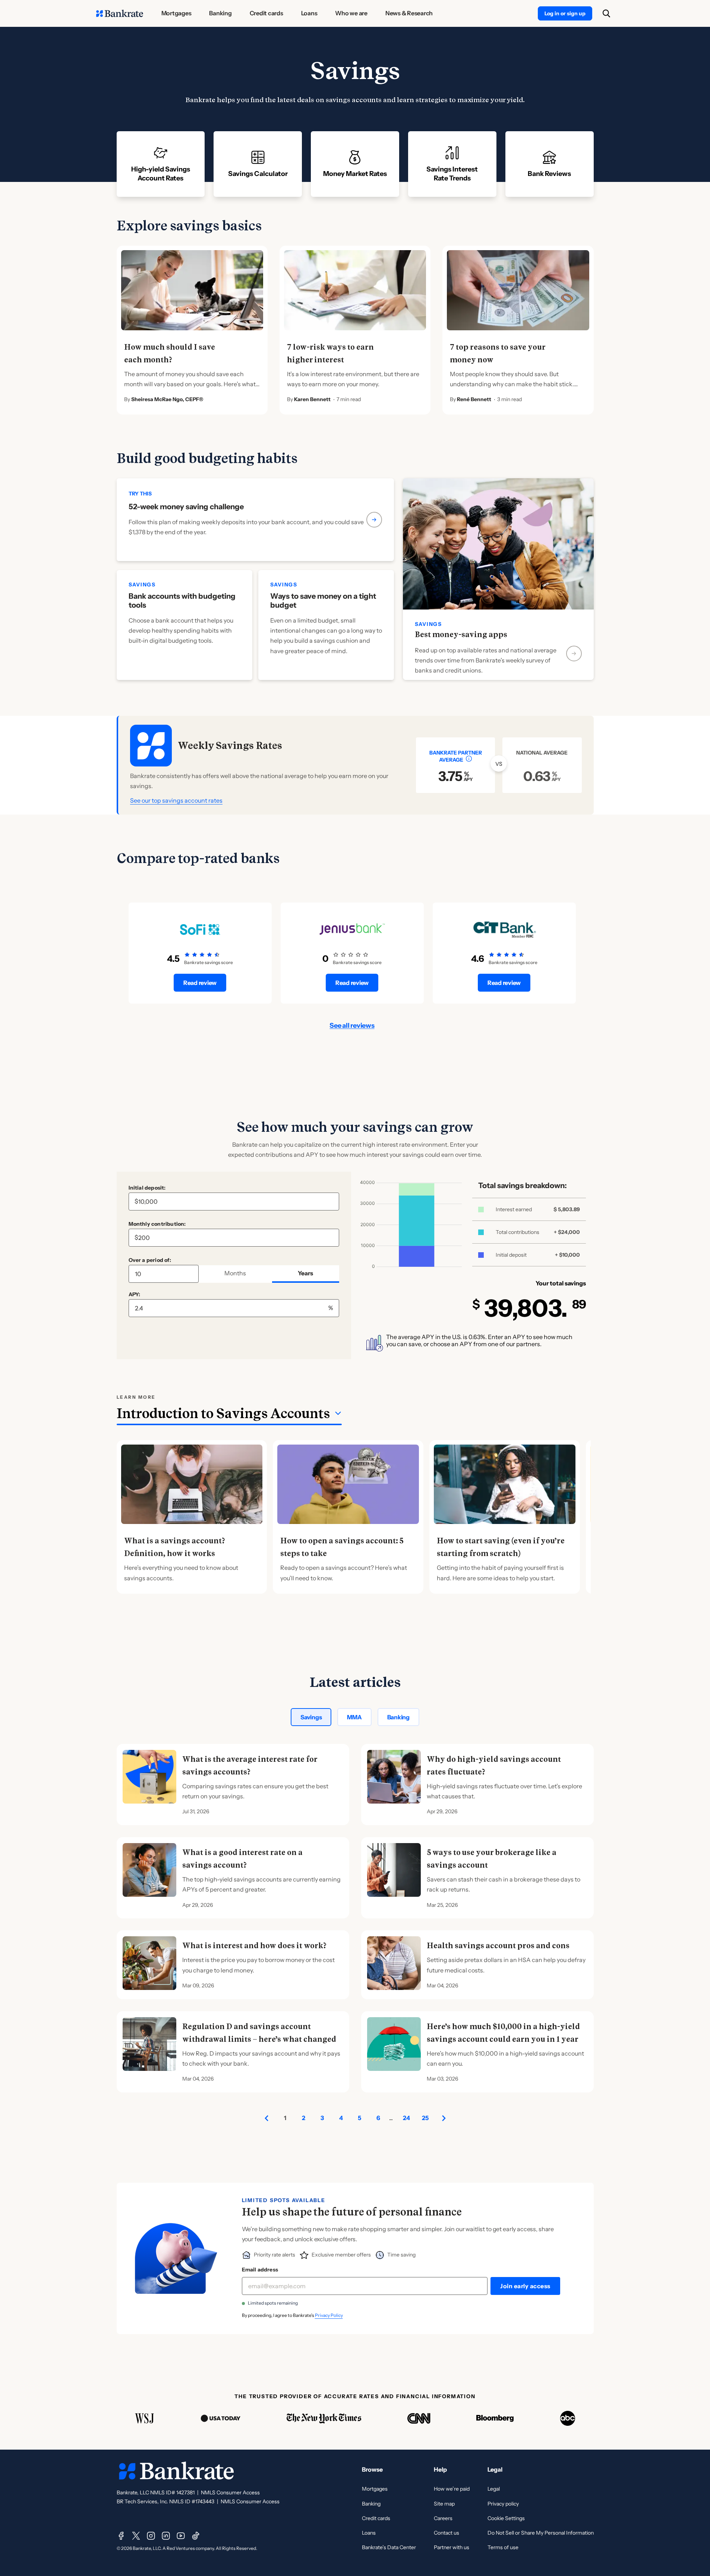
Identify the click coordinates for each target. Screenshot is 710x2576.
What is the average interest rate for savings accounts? (250, 1766)
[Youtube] (181, 2536)
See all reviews (352, 1026)
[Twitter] (136, 2536)
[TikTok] (196, 2536)
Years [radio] (305, 1273)
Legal (494, 2489)
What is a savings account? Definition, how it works (175, 1547)
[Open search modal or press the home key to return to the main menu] (606, 13)
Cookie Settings (506, 2518)
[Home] (120, 13)
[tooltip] (469, 759)
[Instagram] (151, 2536)
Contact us (446, 2533)
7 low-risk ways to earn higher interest (330, 353)
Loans (369, 2533)
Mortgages (375, 2489)
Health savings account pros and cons (498, 1946)
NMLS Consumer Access (230, 2492)
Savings (311, 1717)
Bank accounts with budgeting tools (182, 601)
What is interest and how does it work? (254, 1946)
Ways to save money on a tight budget (323, 601)
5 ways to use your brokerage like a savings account (492, 1859)
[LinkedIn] (166, 2536)
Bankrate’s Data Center (389, 2547)
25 (425, 2118)
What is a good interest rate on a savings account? (242, 1859)
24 (406, 2118)
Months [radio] (235, 1273)
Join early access (525, 2286)
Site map (444, 2504)
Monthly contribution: (157, 1224)
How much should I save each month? (170, 353)
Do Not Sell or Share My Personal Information (541, 2533)
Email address (260, 2270)
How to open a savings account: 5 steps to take (342, 1547)
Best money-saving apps (461, 634)
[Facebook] (121, 2536)
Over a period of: (150, 1260)
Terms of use (503, 2547)
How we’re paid (452, 2489)
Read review (200, 983)
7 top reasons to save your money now (498, 353)
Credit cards (376, 2518)
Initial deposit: (147, 1188)
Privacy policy (503, 2504)
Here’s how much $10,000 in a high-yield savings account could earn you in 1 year (503, 2033)
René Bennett (474, 399)
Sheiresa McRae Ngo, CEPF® (167, 399)
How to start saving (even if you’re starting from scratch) (501, 1547)
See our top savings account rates (176, 800)
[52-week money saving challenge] (255, 520)
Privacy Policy (329, 2315)
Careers (443, 2518)
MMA (354, 1717)
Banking (398, 1717)
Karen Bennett (312, 399)
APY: (135, 1294)
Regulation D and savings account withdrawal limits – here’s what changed (259, 2033)
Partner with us (452, 2547)
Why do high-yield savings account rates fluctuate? (494, 1766)
